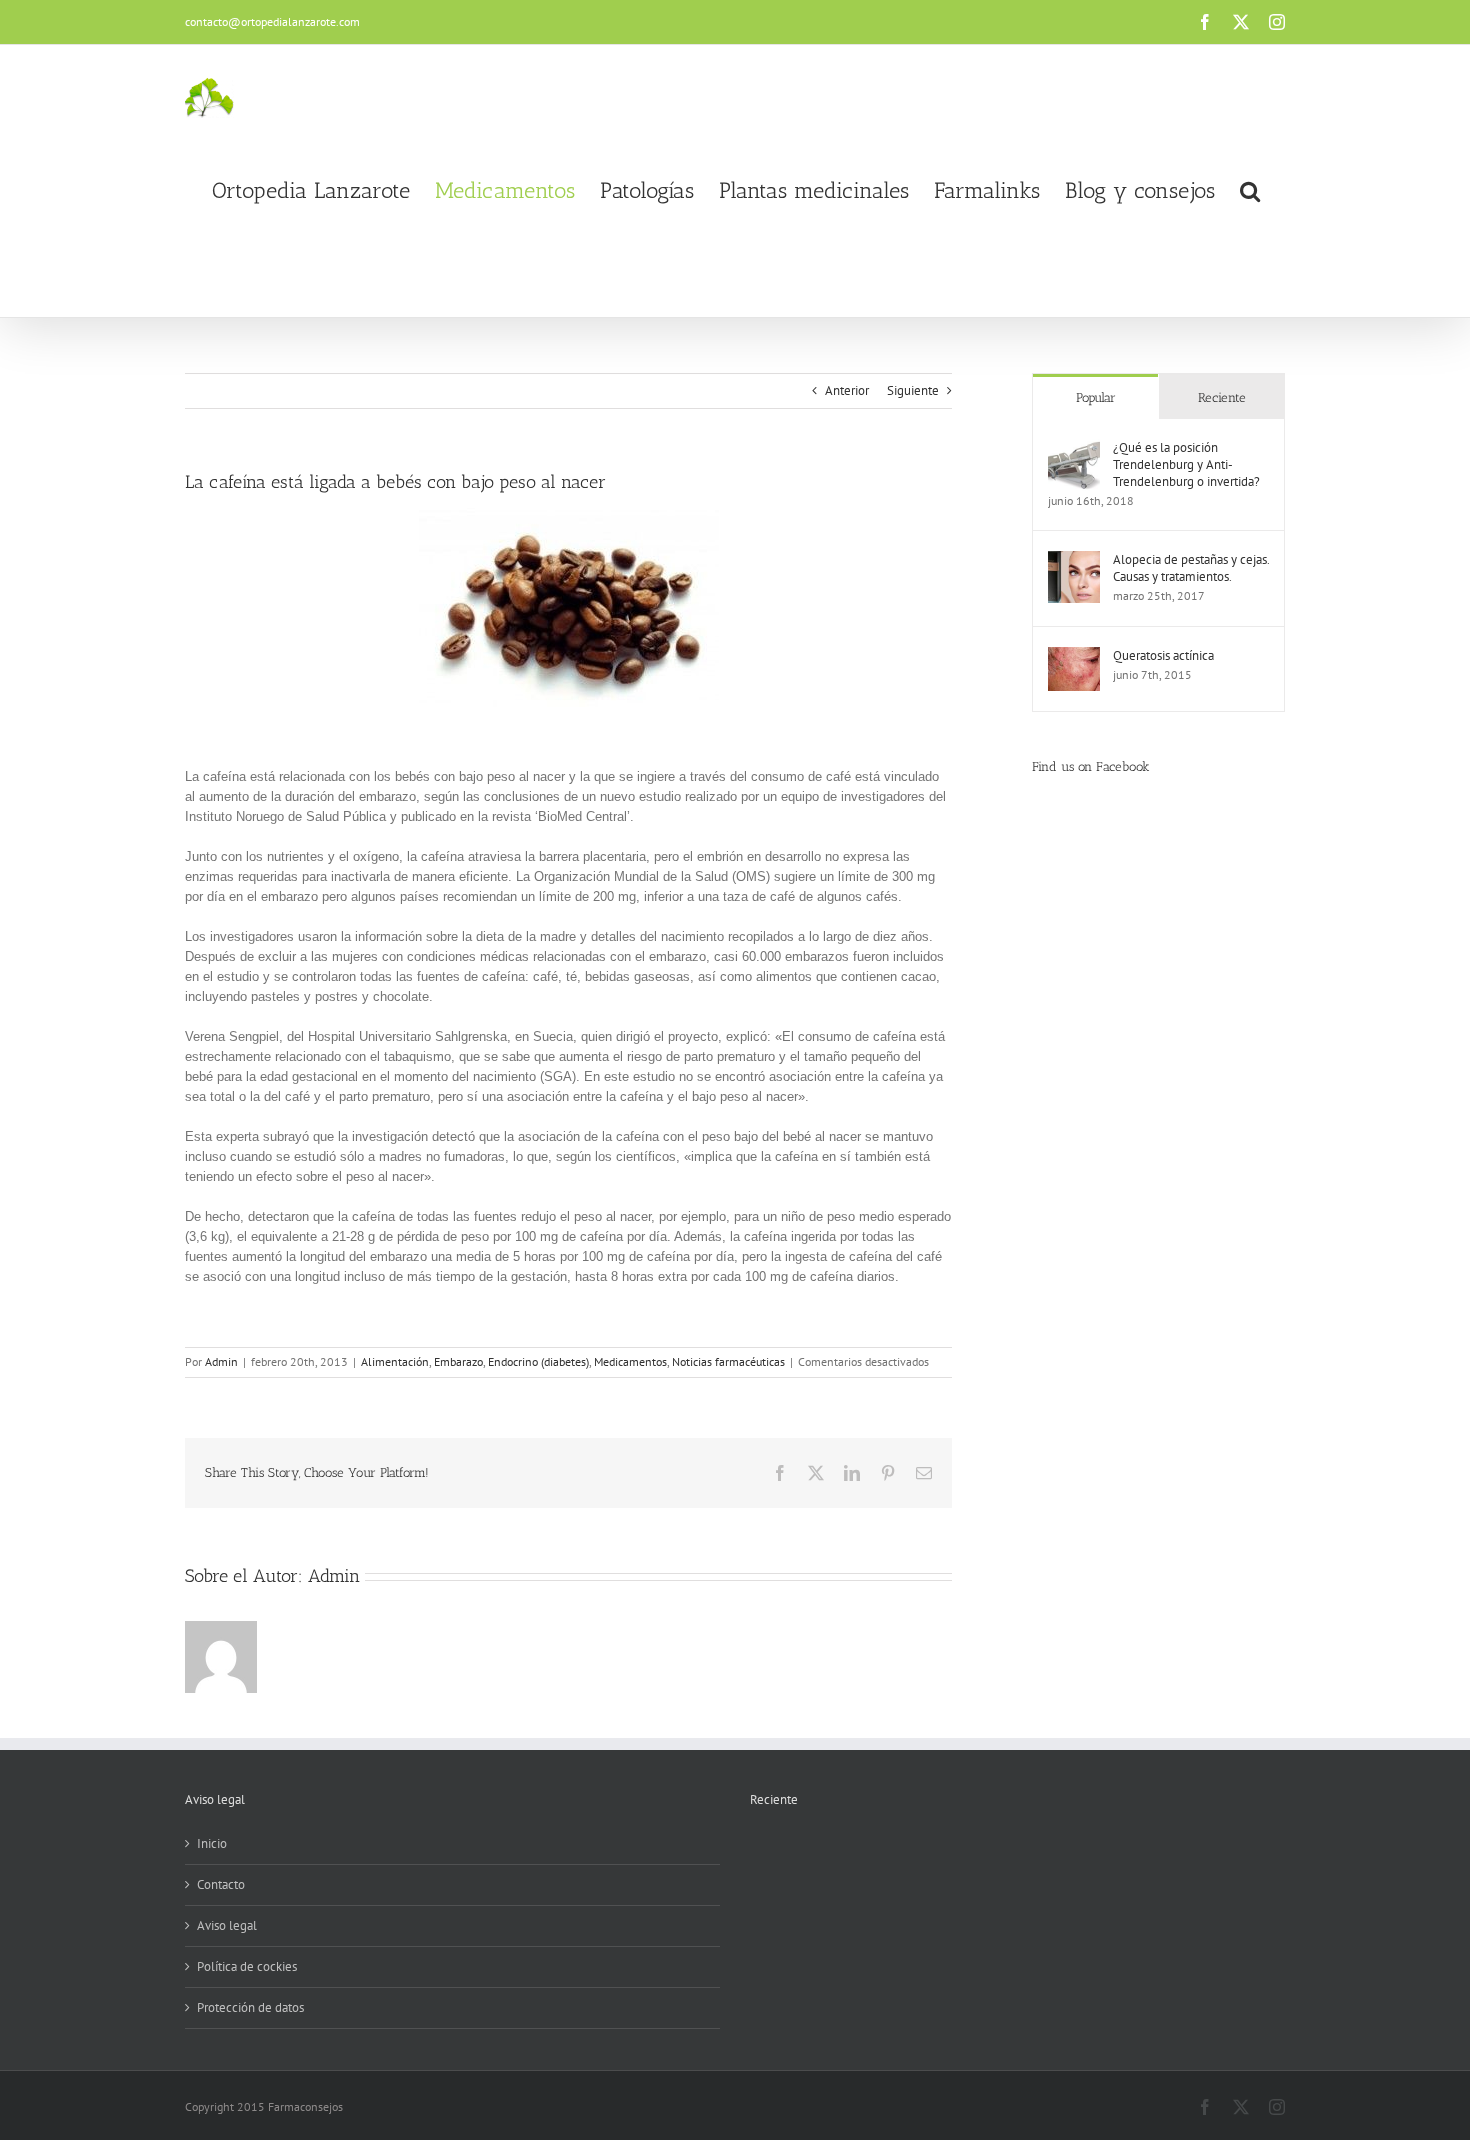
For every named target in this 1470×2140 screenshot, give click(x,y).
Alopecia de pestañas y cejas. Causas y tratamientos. (1191, 568)
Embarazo (458, 1361)
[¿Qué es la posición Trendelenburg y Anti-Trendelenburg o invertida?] (1074, 448)
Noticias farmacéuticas (728, 1361)
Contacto (221, 1884)
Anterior (847, 390)
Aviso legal (227, 1925)
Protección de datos (250, 2007)
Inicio (212, 1843)
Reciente (1222, 397)
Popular (1096, 397)
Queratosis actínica (1163, 655)
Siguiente (913, 390)
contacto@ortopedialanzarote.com (272, 21)
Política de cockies (247, 1966)
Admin (221, 1361)
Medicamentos (630, 1361)
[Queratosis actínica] (1074, 656)
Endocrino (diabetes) (538, 1361)
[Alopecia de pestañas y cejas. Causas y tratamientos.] (1074, 560)
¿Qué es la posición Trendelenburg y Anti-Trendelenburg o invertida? (1186, 464)
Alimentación (395, 1361)
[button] (1250, 191)
